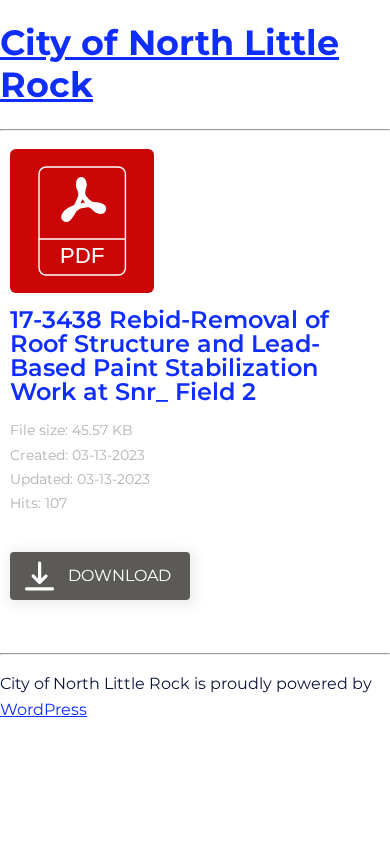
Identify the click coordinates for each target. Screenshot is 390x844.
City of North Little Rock (169, 63)
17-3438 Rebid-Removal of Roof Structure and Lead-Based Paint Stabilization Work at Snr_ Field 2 (169, 355)
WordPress (43, 709)
